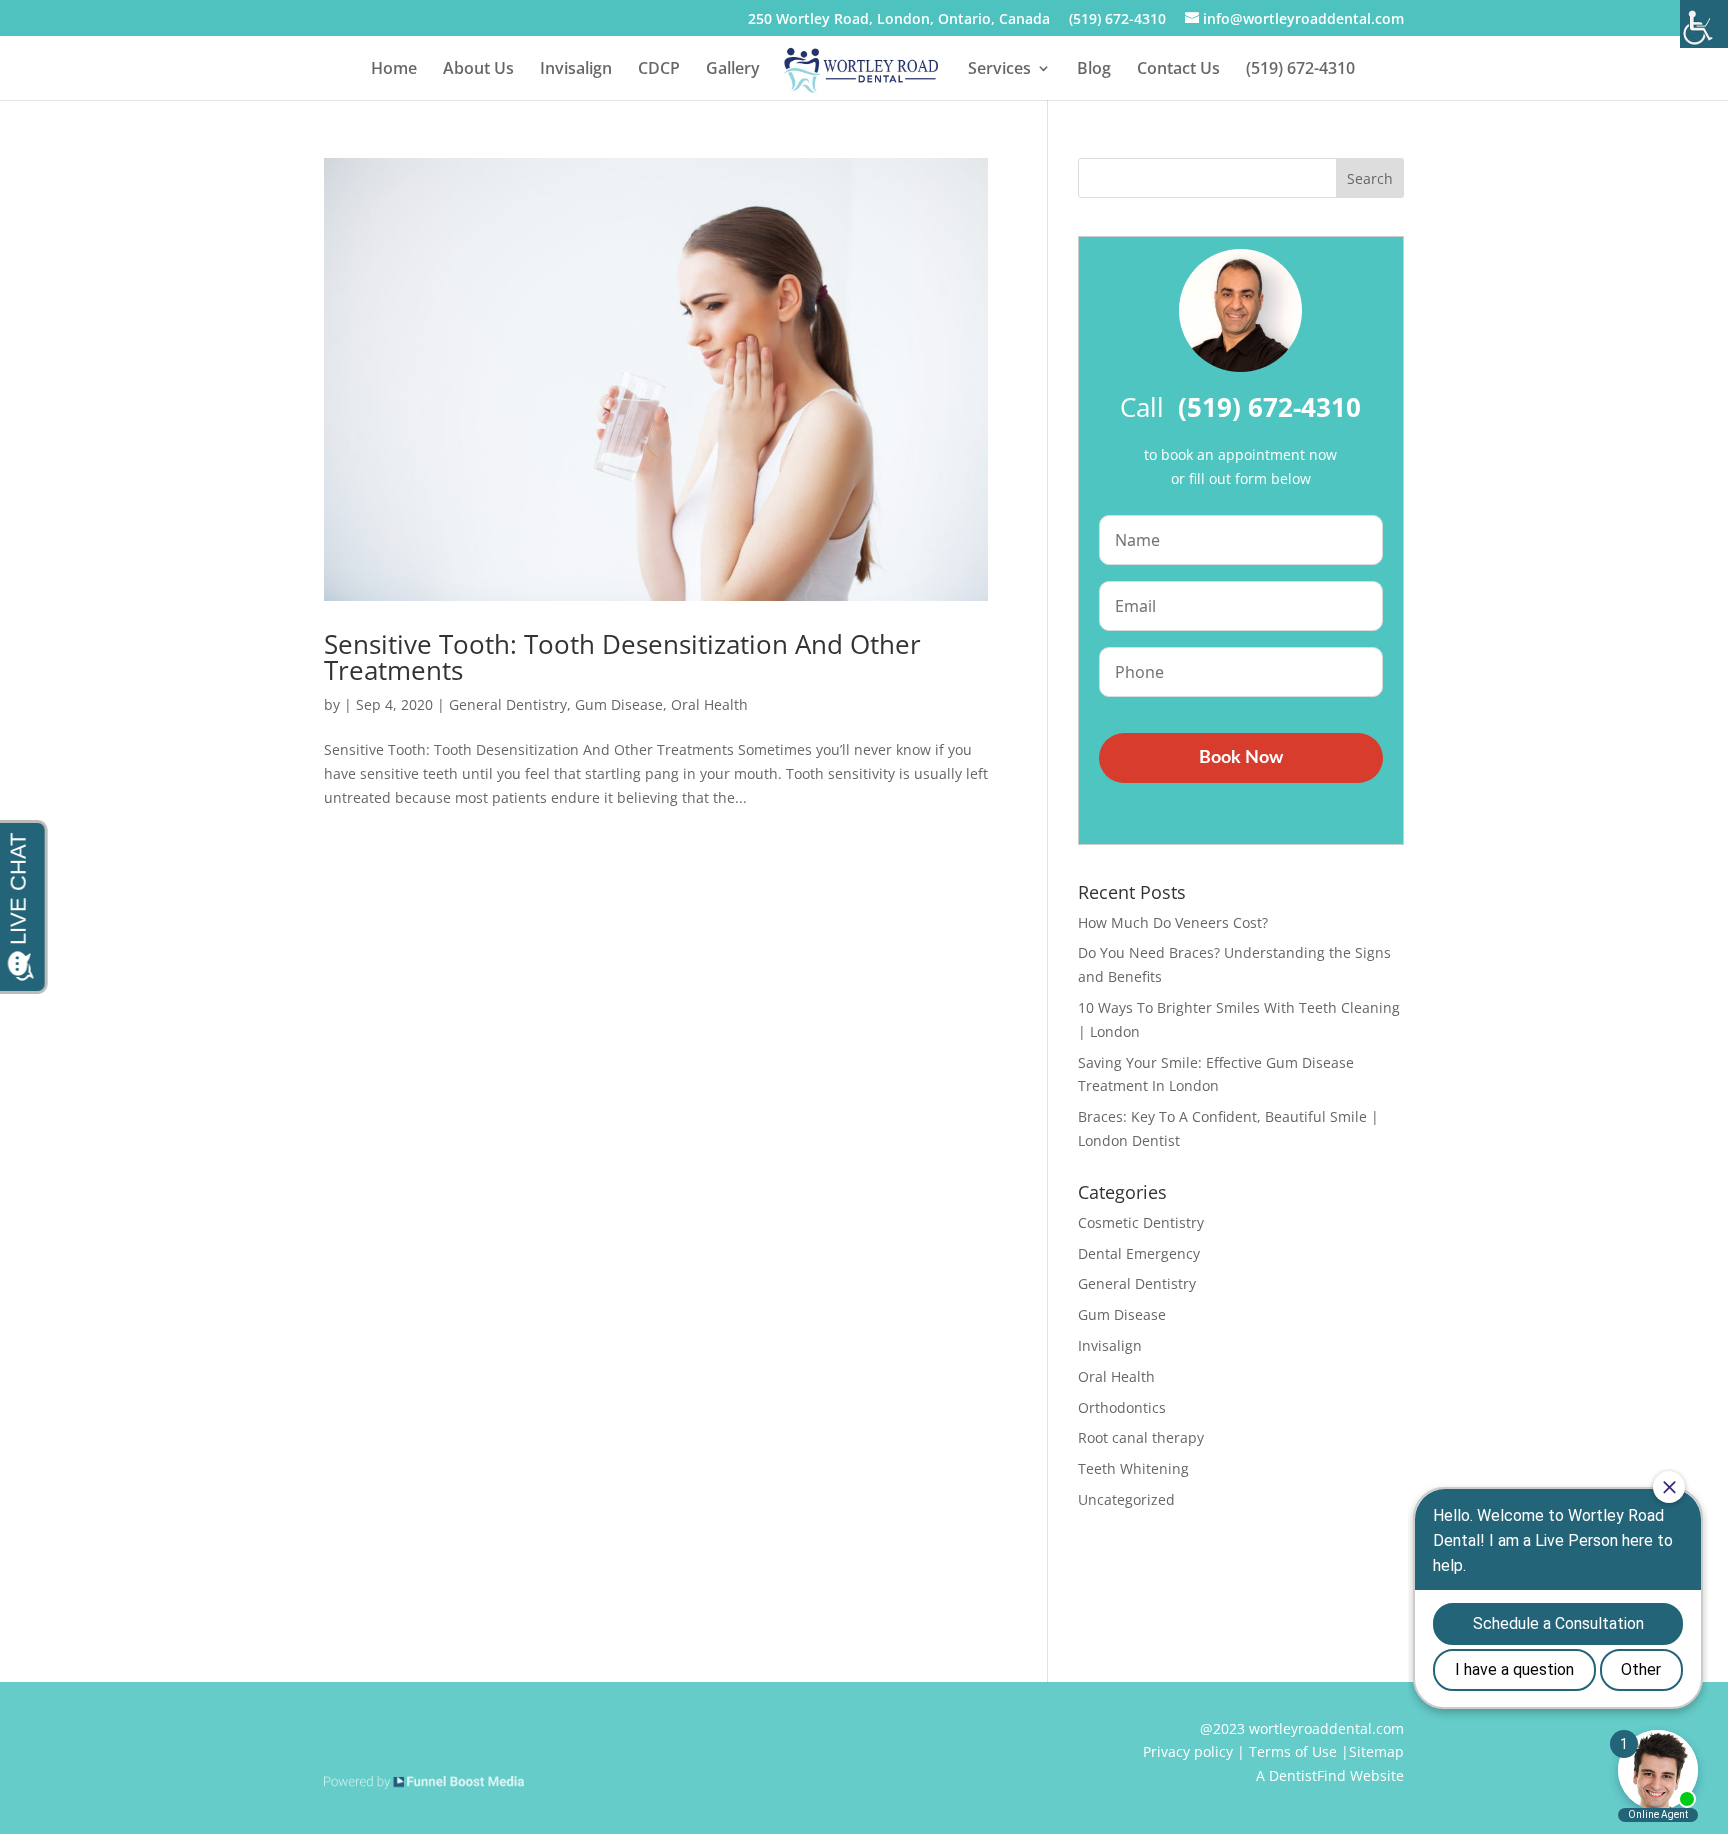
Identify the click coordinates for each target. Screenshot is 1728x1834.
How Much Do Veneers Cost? (1173, 922)
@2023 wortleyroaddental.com (1302, 1728)
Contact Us (1178, 70)
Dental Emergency (1139, 1253)
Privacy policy (1188, 1751)
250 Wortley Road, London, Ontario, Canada (899, 20)
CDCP (659, 70)
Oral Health (709, 704)
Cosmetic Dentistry (1141, 1222)
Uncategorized (1126, 1499)
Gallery (733, 70)
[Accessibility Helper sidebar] (1704, 24)
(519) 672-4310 (1117, 20)
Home (394, 70)
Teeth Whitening (1133, 1468)
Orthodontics (1122, 1407)
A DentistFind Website (1330, 1775)
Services (999, 70)
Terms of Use (1293, 1751)
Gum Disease (619, 704)
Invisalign (576, 70)
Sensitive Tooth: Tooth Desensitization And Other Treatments (622, 657)
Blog (1094, 70)
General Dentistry (508, 704)
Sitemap (1376, 1751)
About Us (478, 70)
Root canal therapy (1141, 1437)
